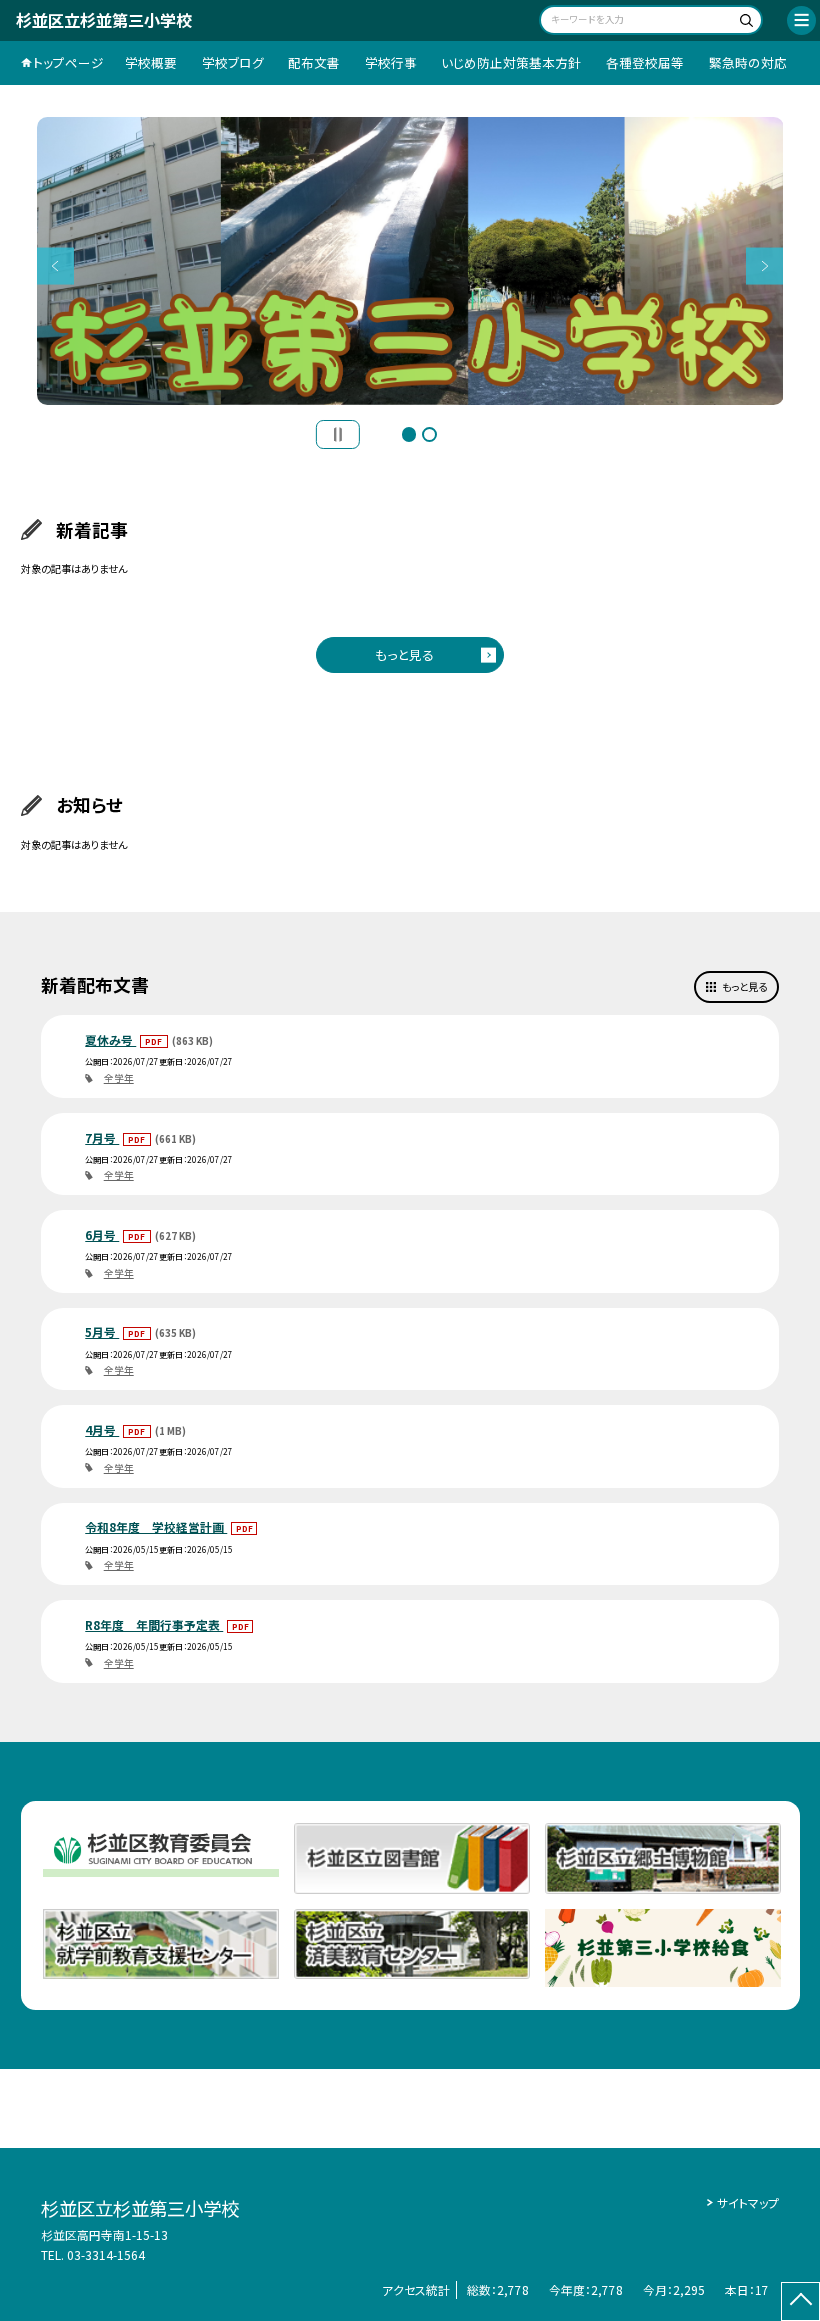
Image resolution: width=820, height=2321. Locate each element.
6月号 (102, 1234)
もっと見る (404, 654)
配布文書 (314, 62)
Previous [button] (55, 265)
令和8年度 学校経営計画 (156, 1526)
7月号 (102, 1137)
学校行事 (391, 62)
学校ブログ (233, 62)
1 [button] (409, 434)
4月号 (102, 1429)
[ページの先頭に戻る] (800, 2301)
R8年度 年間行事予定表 (154, 1624)
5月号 (102, 1331)
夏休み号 (110, 1039)
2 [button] (429, 434)
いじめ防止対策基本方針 (511, 62)
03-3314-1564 (106, 2254)
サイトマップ (748, 2202)
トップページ (68, 62)
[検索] (744, 22)
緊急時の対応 (748, 62)
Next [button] (764, 265)
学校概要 (151, 62)
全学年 (119, 1078)
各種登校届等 (645, 62)
